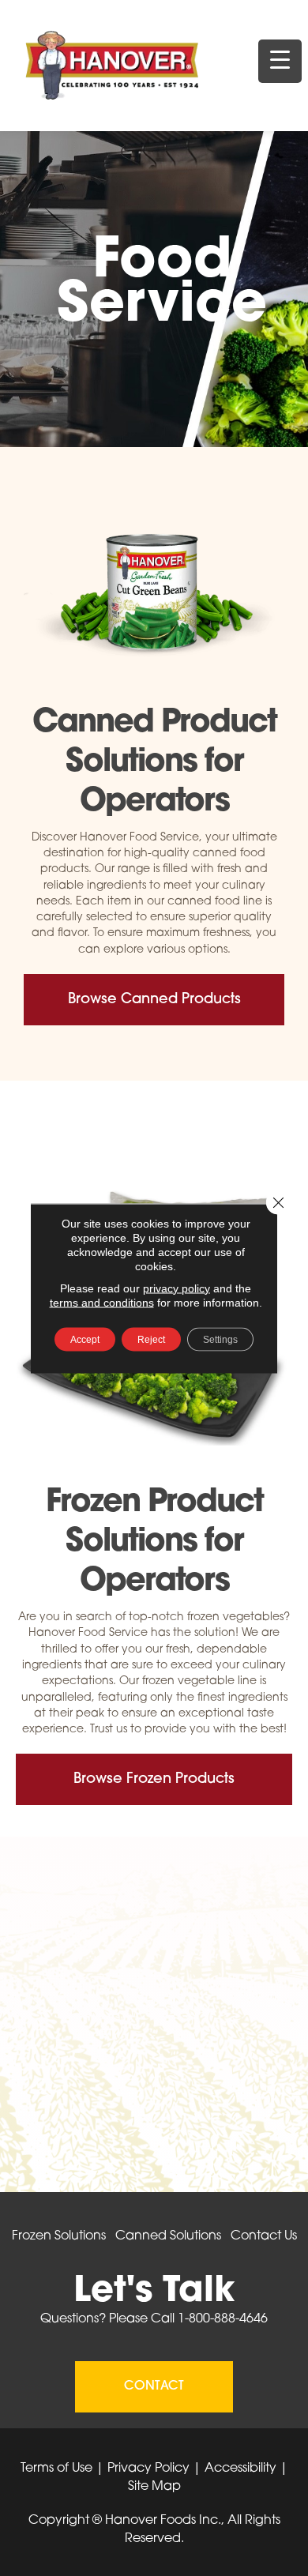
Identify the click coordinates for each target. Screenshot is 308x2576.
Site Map (154, 2487)
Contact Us (264, 2236)
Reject (151, 1339)
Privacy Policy (148, 2469)
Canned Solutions (168, 2236)
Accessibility (240, 2469)
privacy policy (177, 1288)
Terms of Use (56, 2469)
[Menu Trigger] (280, 61)
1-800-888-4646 (223, 2319)
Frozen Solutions (59, 2236)
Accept (85, 1339)
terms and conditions (102, 1302)
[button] (154, 1000)
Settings (220, 1339)
